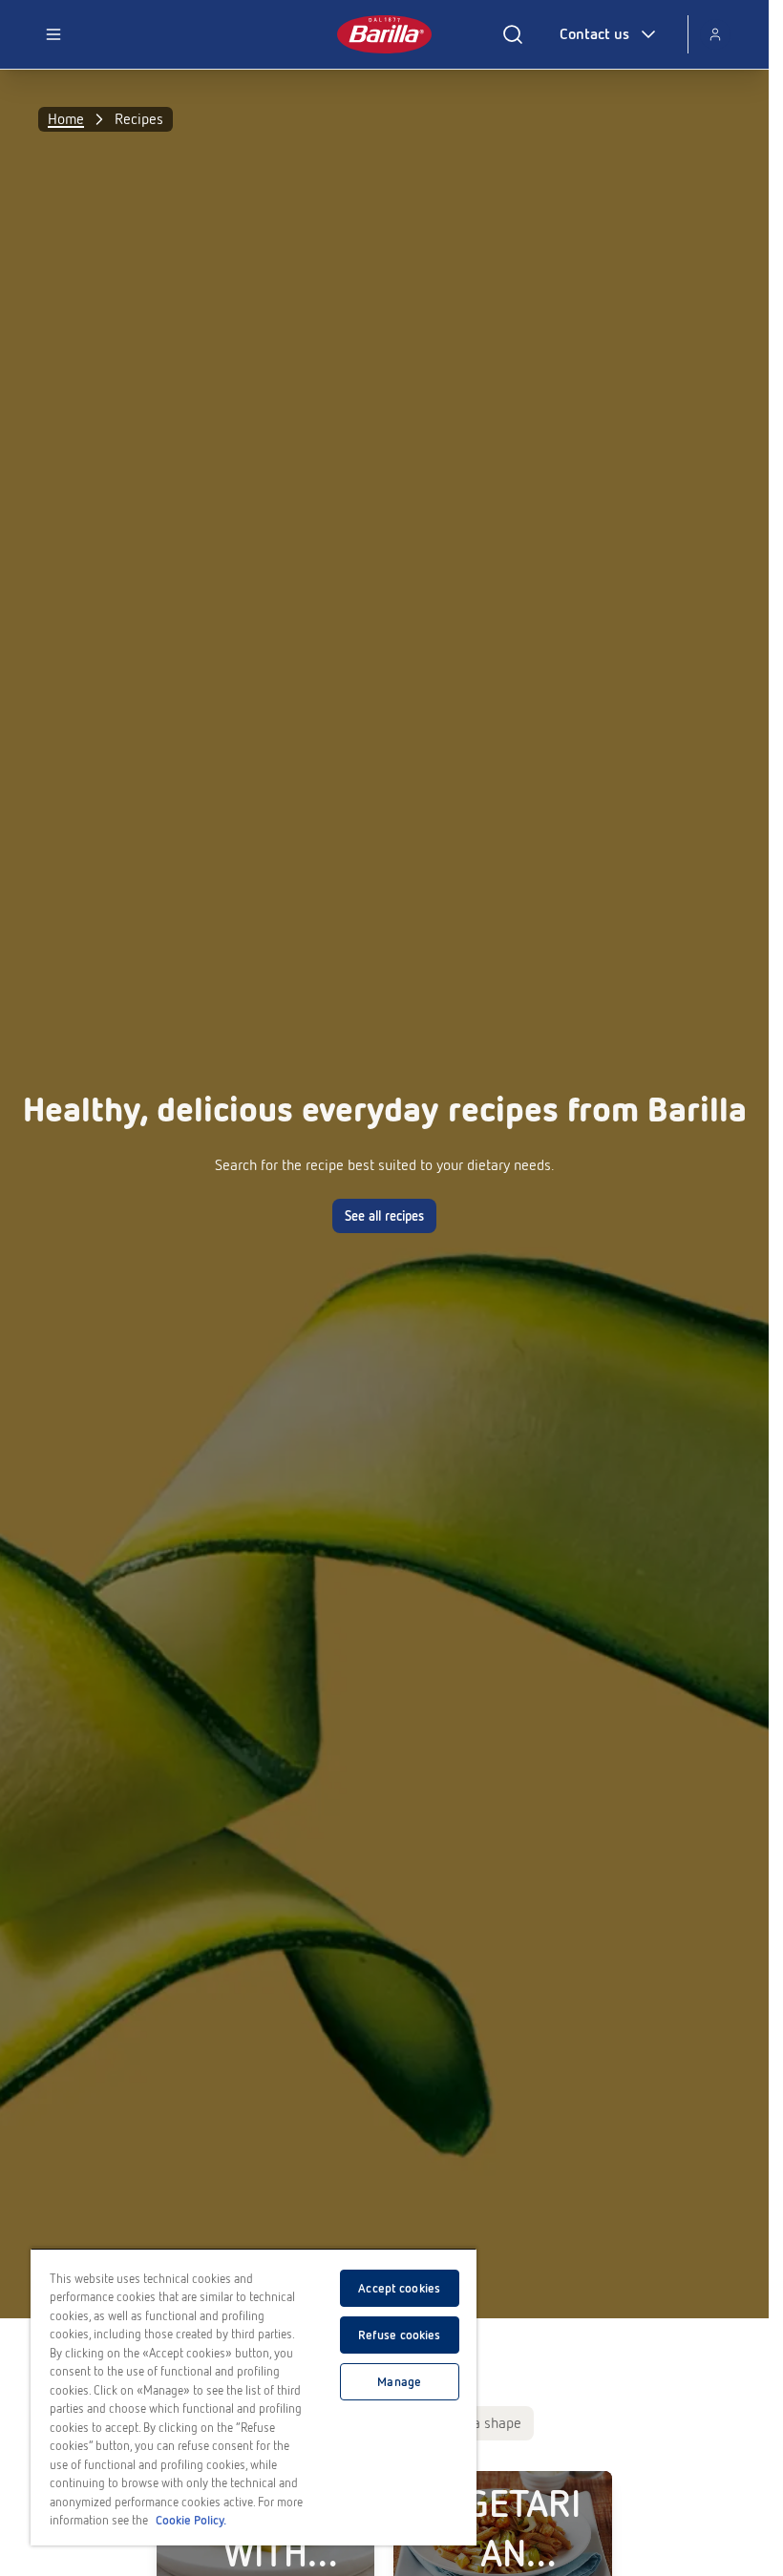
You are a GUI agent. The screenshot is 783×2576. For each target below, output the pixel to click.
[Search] (513, 34)
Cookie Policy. (191, 2520)
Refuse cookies (400, 2335)
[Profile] (715, 34)
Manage (399, 2382)
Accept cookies (399, 2288)
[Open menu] (53, 34)
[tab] (483, 2423)
